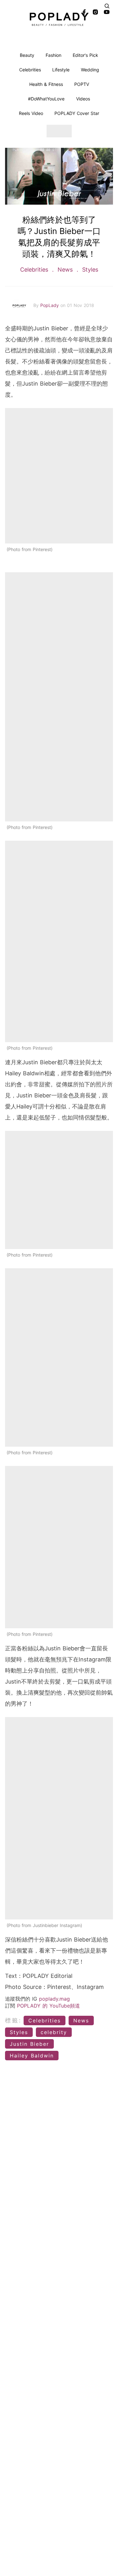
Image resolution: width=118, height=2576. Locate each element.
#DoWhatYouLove (46, 99)
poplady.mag (54, 1999)
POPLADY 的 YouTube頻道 (48, 2006)
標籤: (13, 2020)
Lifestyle (61, 70)
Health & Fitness (46, 84)
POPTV (82, 84)
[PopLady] (59, 19)
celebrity (54, 2032)
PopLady (50, 305)
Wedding (90, 70)
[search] (107, 6)
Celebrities (30, 70)
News (65, 270)
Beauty (27, 55)
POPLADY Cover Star (77, 113)
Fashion (53, 55)
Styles (89, 270)
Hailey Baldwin (32, 2056)
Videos (83, 99)
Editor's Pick (85, 55)
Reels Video (31, 113)
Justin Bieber (29, 2044)
